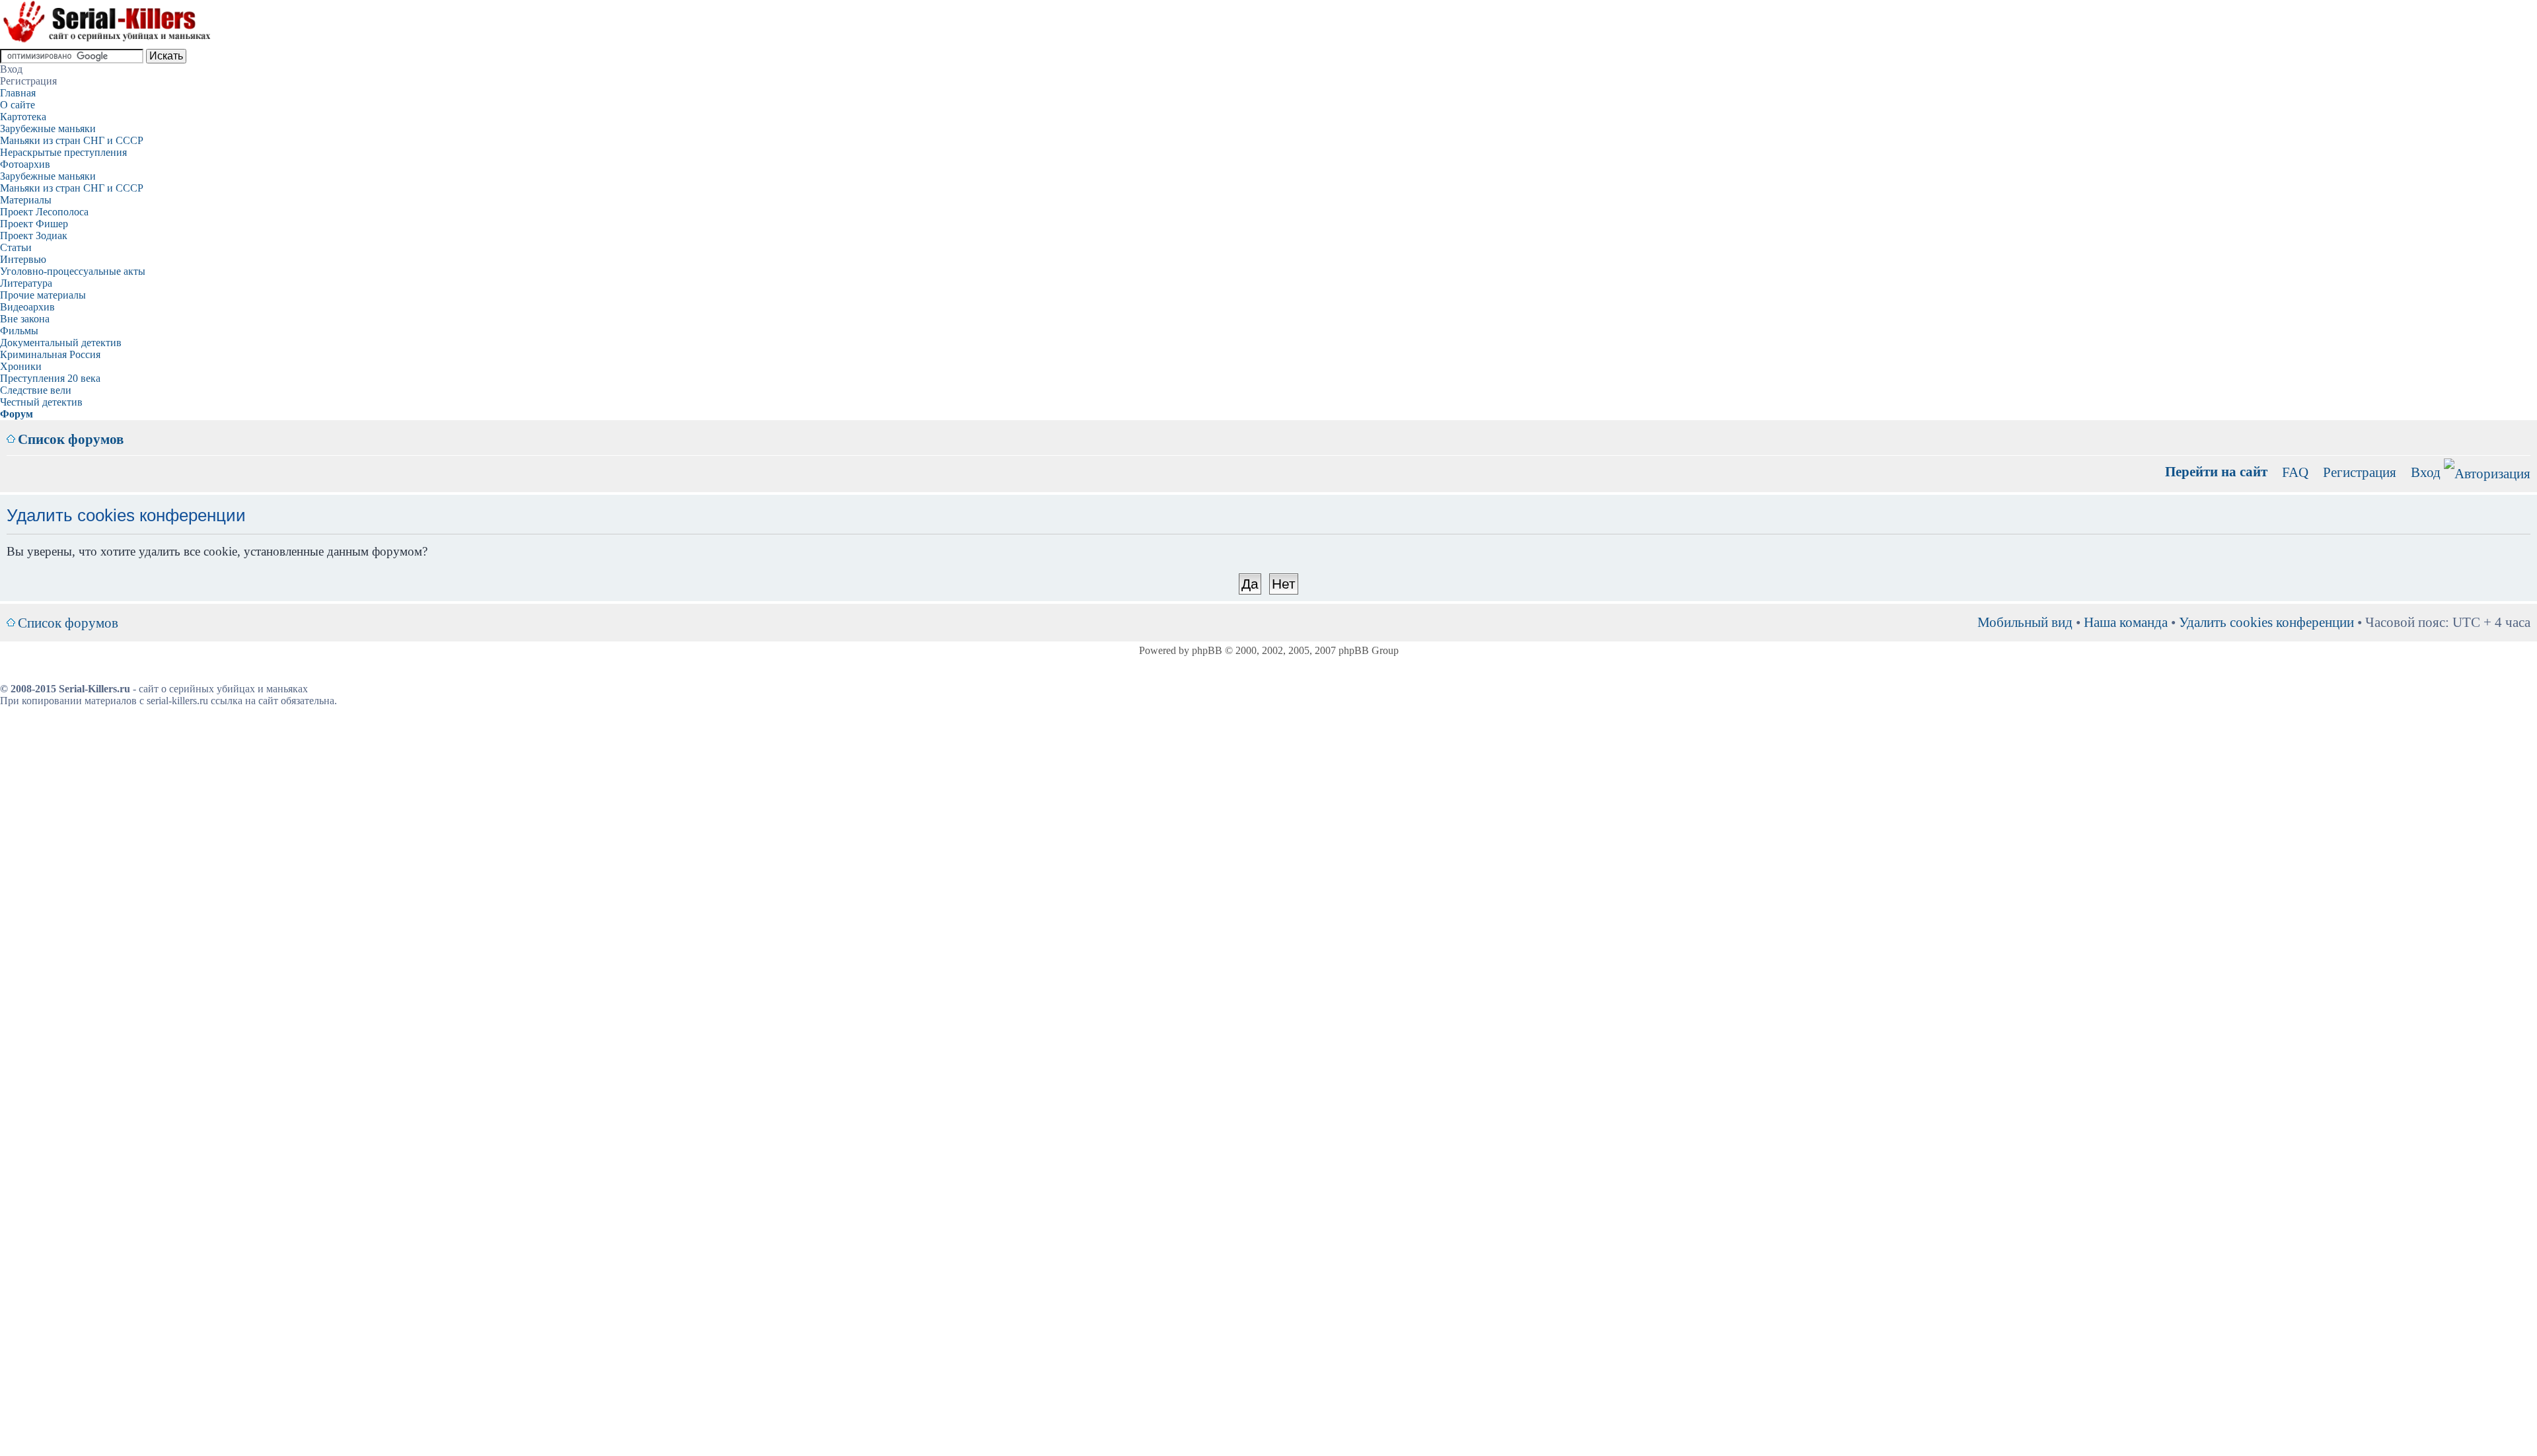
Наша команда (2126, 622)
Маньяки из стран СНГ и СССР (72, 140)
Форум (17, 414)
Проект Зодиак (34, 236)
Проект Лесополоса (44, 212)
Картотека (23, 117)
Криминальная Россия (50, 354)
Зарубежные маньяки (48, 128)
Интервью (23, 259)
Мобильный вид (2501, 429)
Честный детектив (41, 402)
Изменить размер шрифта (2521, 429)
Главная (18, 93)
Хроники (21, 366)
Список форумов (71, 439)
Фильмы (19, 331)
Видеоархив (27, 307)
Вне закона (25, 319)
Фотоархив (25, 164)
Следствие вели (36, 390)
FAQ (2295, 472)
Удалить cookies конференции (2266, 622)
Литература (26, 283)
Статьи (16, 247)
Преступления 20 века (50, 378)
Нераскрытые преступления (63, 152)
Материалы (26, 200)
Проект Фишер (34, 224)
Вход (2426, 472)
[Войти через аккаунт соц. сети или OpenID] (2487, 471)
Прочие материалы (43, 295)
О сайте (18, 105)
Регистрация (2360, 472)
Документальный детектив (61, 343)
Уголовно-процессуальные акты (73, 271)
